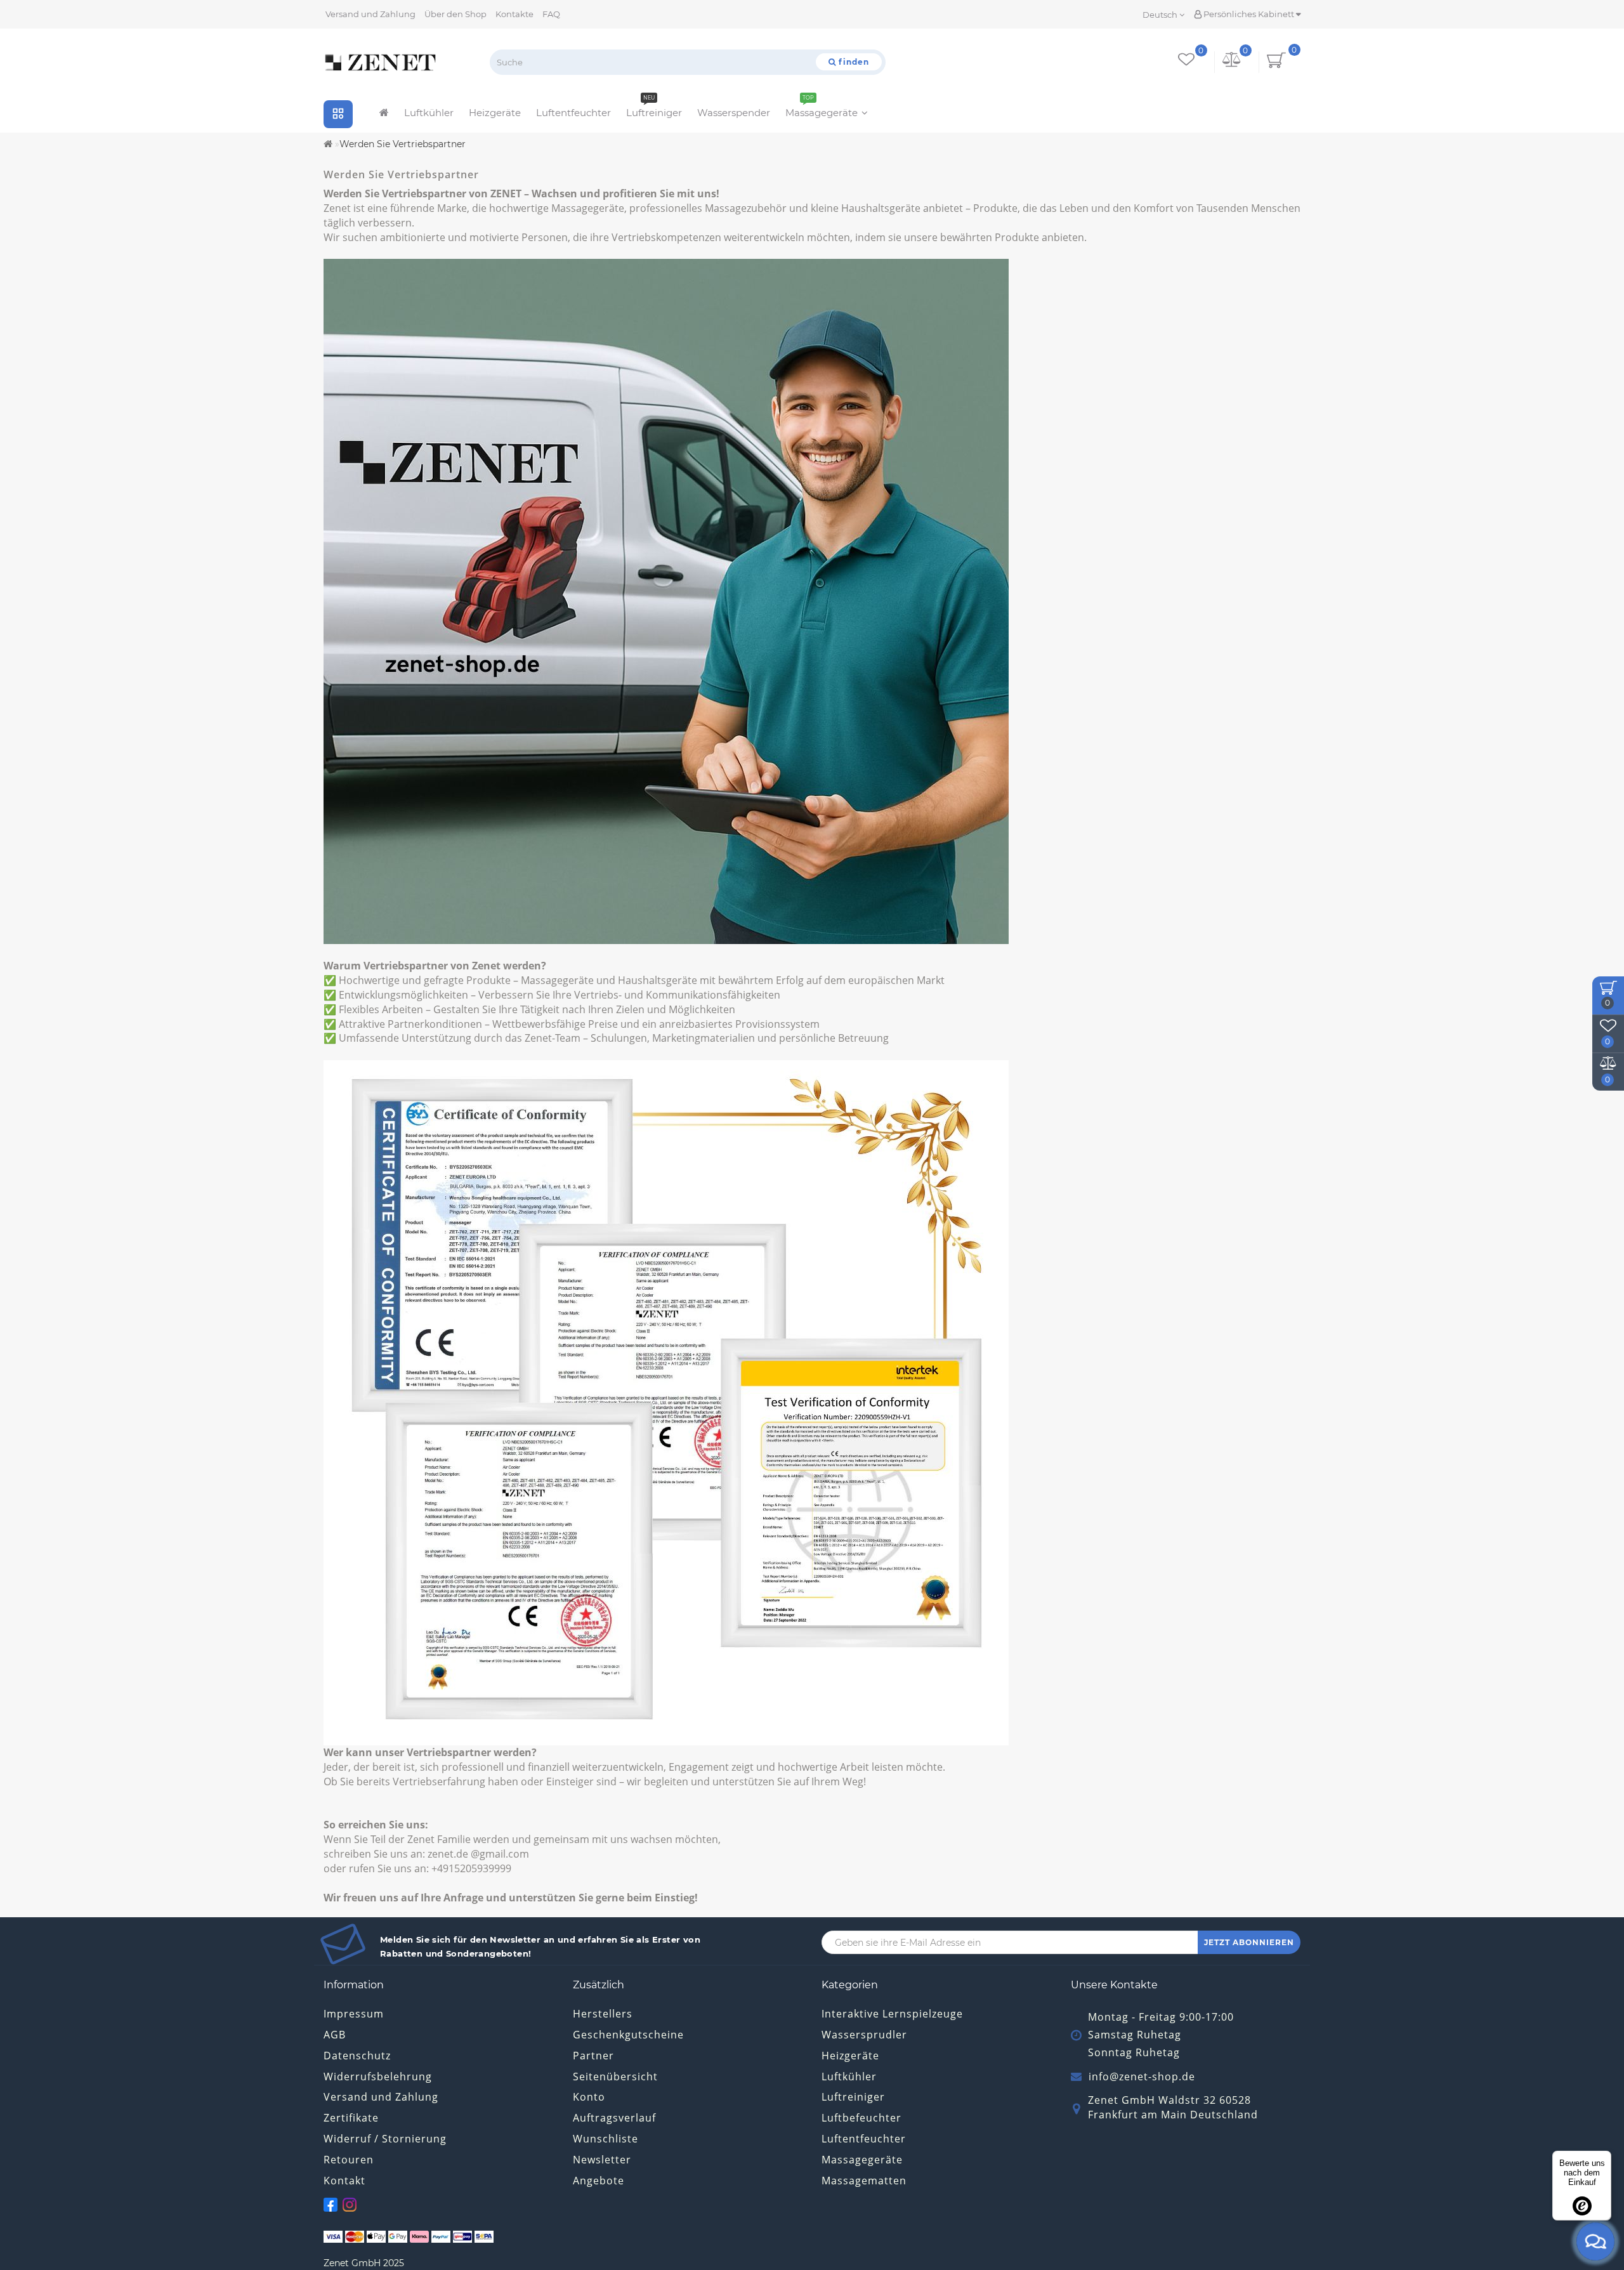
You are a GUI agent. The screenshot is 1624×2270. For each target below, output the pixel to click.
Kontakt (344, 2181)
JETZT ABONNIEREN (1249, 1942)
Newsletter (602, 2160)
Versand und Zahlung (370, 14)
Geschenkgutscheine (628, 2035)
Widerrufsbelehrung (378, 2076)
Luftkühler (429, 113)
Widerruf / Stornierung (385, 2139)
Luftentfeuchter (573, 113)
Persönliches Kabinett (1249, 14)
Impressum (354, 2014)
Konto (589, 2097)
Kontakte (514, 14)
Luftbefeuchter (861, 2118)
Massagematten (864, 2181)
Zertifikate (351, 2118)
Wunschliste (606, 2139)
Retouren (349, 2160)
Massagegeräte (822, 109)
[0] (1232, 62)
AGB (335, 2035)
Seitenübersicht (615, 2076)
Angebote (599, 2181)
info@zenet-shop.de (1142, 2076)
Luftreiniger (654, 109)
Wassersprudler (864, 2035)
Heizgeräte (495, 113)
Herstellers (603, 2014)
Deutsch (1161, 15)
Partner (593, 2056)
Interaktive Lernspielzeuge (892, 2014)
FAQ (551, 14)
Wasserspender (734, 113)
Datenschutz (357, 2056)
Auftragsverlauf (614, 2118)
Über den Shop (455, 14)
